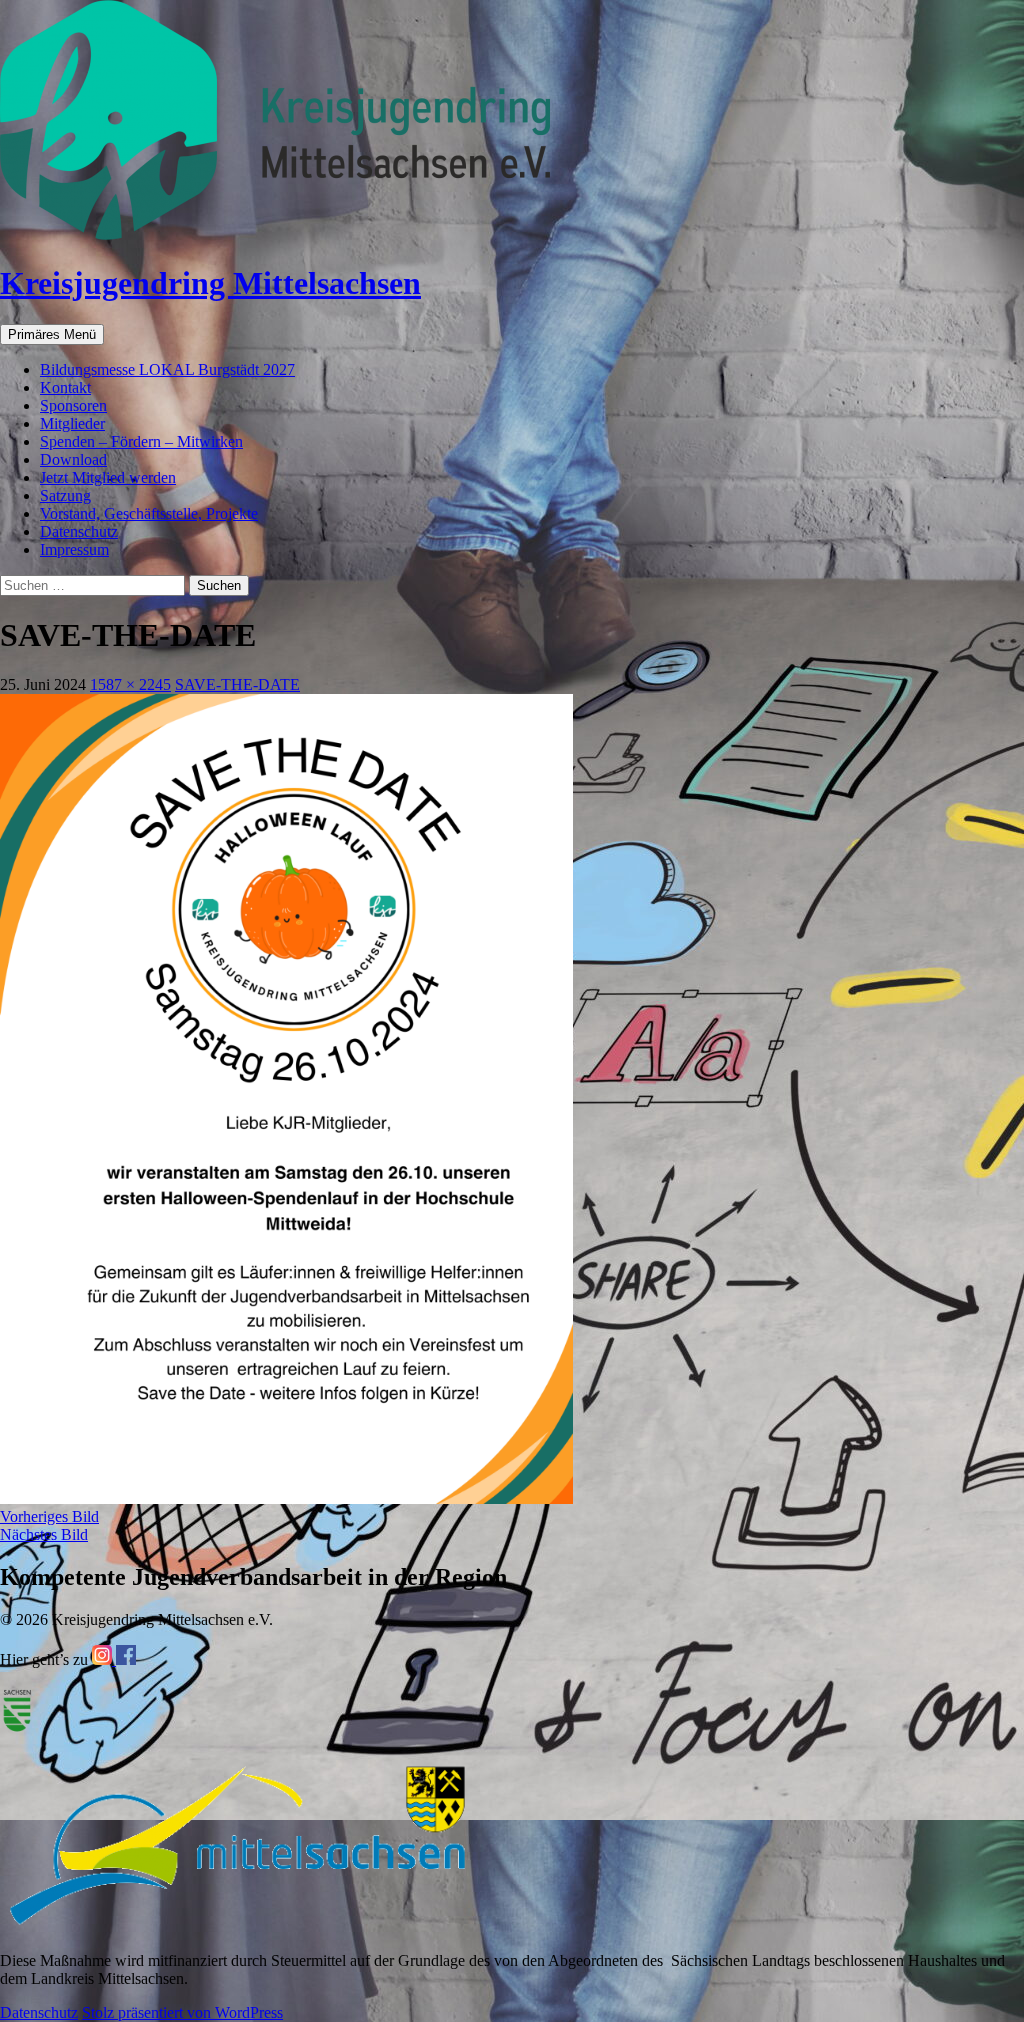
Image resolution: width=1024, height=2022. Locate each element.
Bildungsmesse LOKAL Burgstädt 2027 (167, 369)
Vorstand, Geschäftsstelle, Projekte (149, 513)
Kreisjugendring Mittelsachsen (210, 283)
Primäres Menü (52, 334)
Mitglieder (72, 423)
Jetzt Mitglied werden (108, 477)
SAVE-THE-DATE (237, 684)
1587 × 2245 (130, 684)
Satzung (65, 495)
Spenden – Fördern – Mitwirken (141, 441)
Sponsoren (73, 405)
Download (73, 459)
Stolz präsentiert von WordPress (182, 2012)
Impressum (74, 549)
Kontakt (65, 387)
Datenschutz (79, 531)
